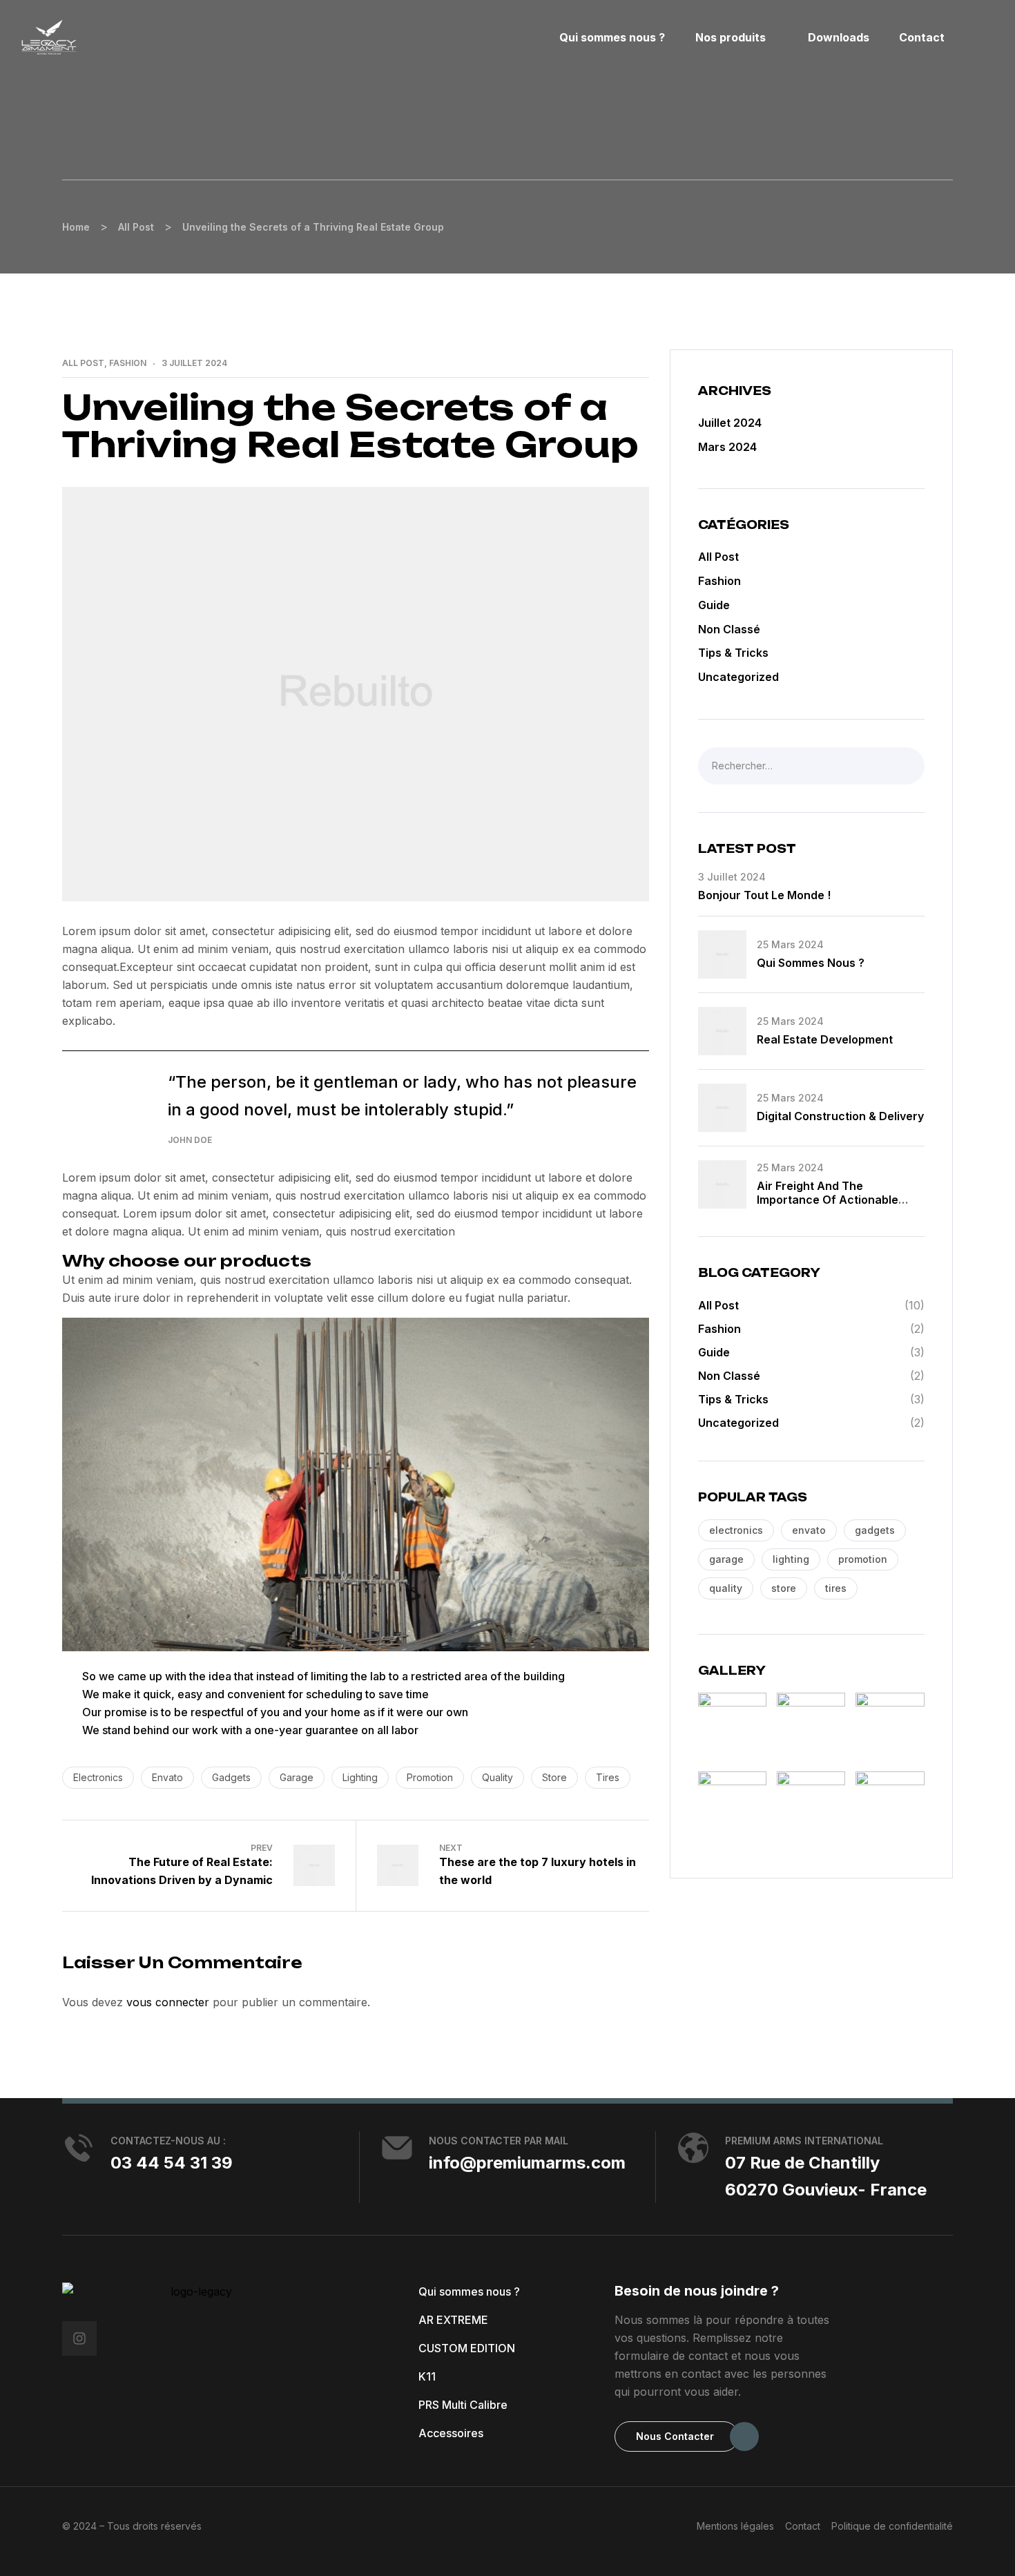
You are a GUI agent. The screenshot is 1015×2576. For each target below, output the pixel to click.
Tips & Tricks (733, 653)
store (554, 1777)
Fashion (128, 363)
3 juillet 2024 (194, 363)
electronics (98, 1777)
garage (297, 1777)
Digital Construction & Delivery (840, 1116)
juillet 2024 (730, 423)
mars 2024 (727, 447)
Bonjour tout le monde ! (764, 895)
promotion (430, 1777)
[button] (677, 2436)
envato (167, 1777)
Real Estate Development (825, 1039)
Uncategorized (738, 677)
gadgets (231, 1777)
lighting (360, 1777)
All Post (83, 363)
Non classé (729, 629)
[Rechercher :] (811, 765)
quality (497, 1777)
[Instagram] (79, 2338)
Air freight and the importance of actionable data (828, 1200)
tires (608, 1777)
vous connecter (168, 2002)
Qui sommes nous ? (811, 963)
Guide (714, 605)
